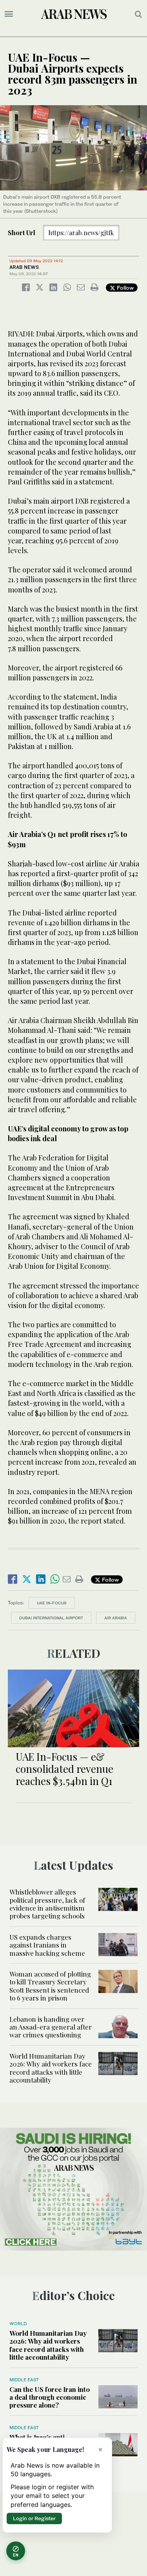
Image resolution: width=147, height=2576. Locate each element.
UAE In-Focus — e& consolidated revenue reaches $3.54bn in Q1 (64, 1769)
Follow (124, 288)
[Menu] (9, 14)
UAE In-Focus (52, 1603)
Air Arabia (116, 1618)
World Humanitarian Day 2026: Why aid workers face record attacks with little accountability (51, 2068)
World (18, 2324)
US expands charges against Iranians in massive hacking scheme (47, 1945)
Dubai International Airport (51, 1618)
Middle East (24, 2380)
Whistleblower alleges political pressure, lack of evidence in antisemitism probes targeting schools (47, 1904)
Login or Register (34, 2518)
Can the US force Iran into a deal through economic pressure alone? (50, 2397)
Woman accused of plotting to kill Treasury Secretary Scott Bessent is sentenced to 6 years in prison (50, 1986)
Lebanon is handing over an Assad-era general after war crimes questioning (51, 2027)
